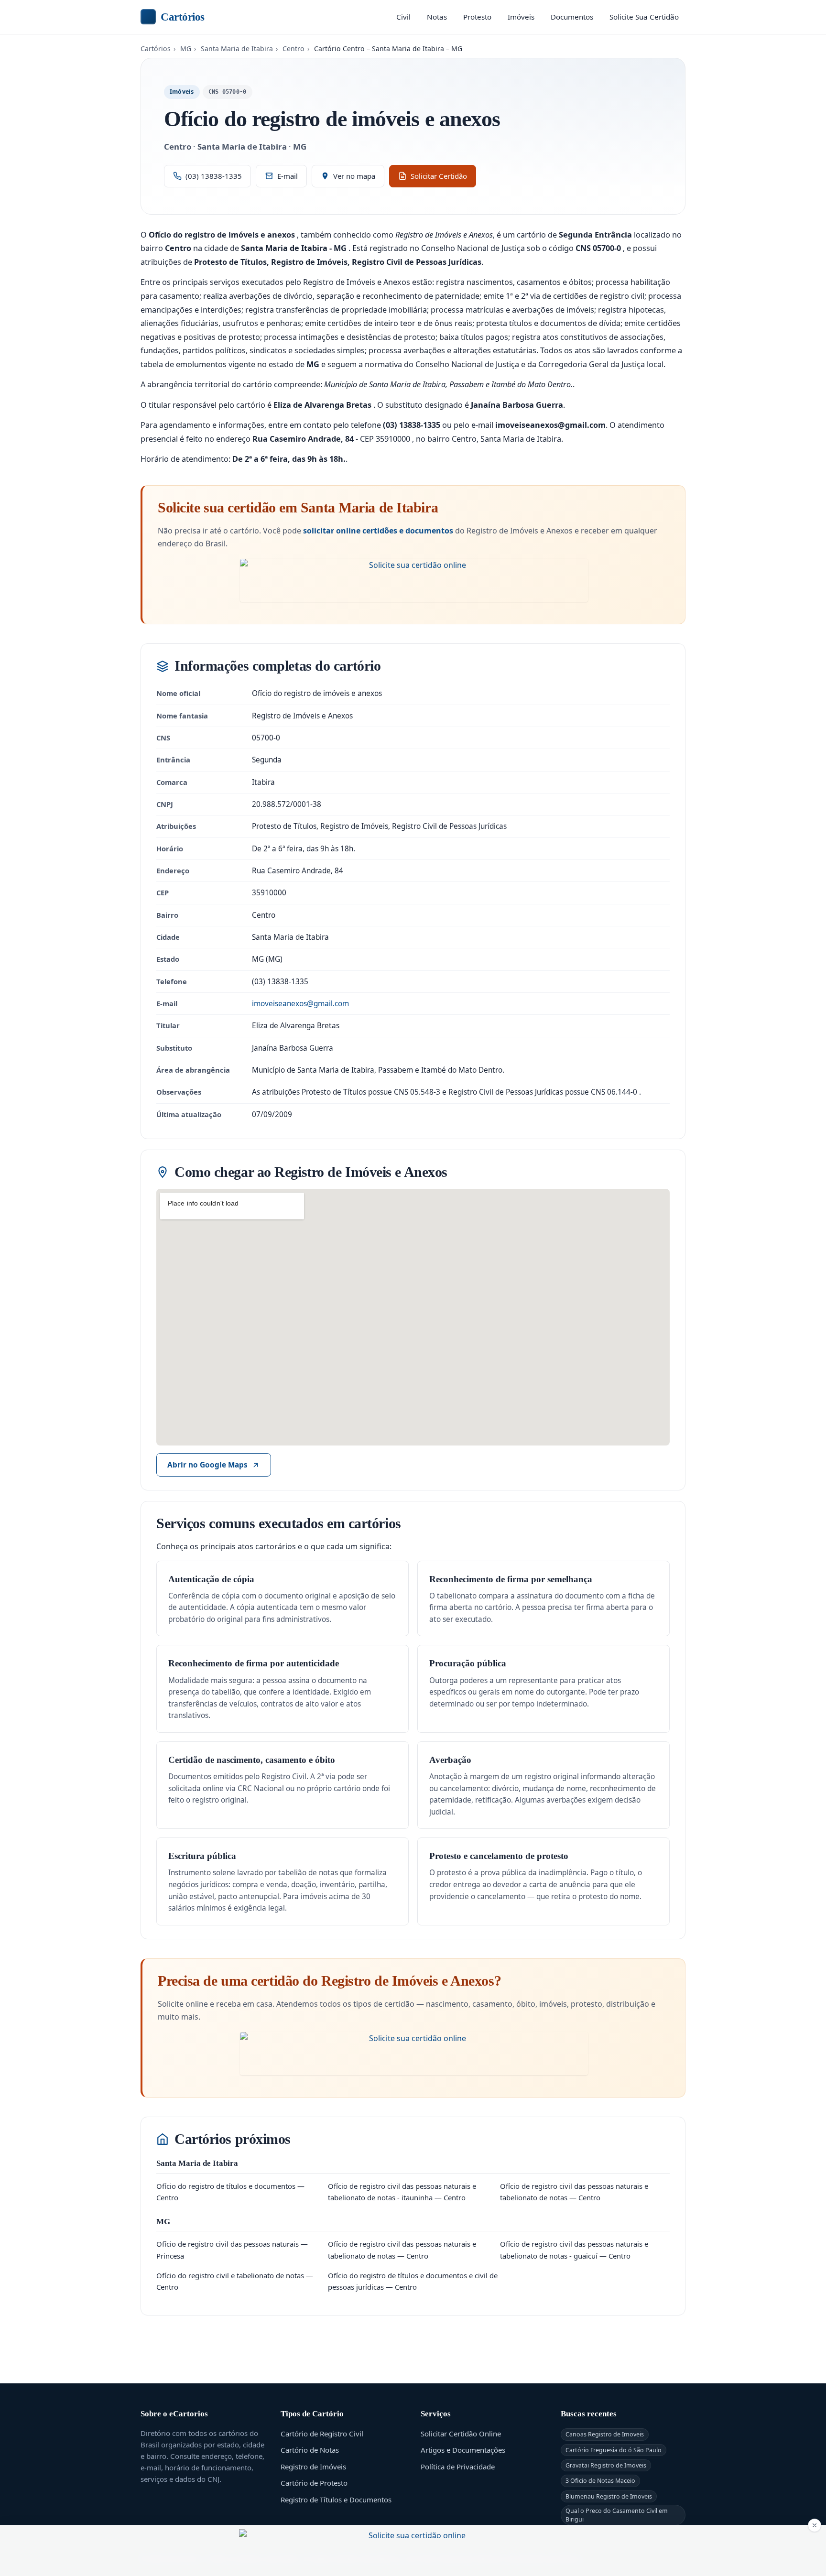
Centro (293, 49)
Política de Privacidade (458, 2467)
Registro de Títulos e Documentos (336, 2500)
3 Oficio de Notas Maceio (600, 2481)
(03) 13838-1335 (214, 176)
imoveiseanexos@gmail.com (300, 1004)
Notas (437, 17)
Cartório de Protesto (314, 2483)
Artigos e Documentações (463, 2450)
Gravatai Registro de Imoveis (606, 2465)
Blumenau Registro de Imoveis (609, 2496)
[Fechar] (815, 2525)
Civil (403, 17)
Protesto (477, 17)
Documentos (572, 17)
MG (186, 49)
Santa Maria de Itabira (237, 49)
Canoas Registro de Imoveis (605, 2434)
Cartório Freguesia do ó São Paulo (614, 2450)
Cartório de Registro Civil (322, 2434)
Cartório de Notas (310, 2450)
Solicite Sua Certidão (644, 17)
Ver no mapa (354, 176)
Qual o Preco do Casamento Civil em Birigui (617, 2515)
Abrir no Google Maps (207, 1465)
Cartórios (183, 17)
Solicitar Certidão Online (461, 2434)
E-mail (288, 176)
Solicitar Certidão (439, 176)
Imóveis (521, 17)
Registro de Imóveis (313, 2467)
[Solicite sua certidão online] (414, 580)
